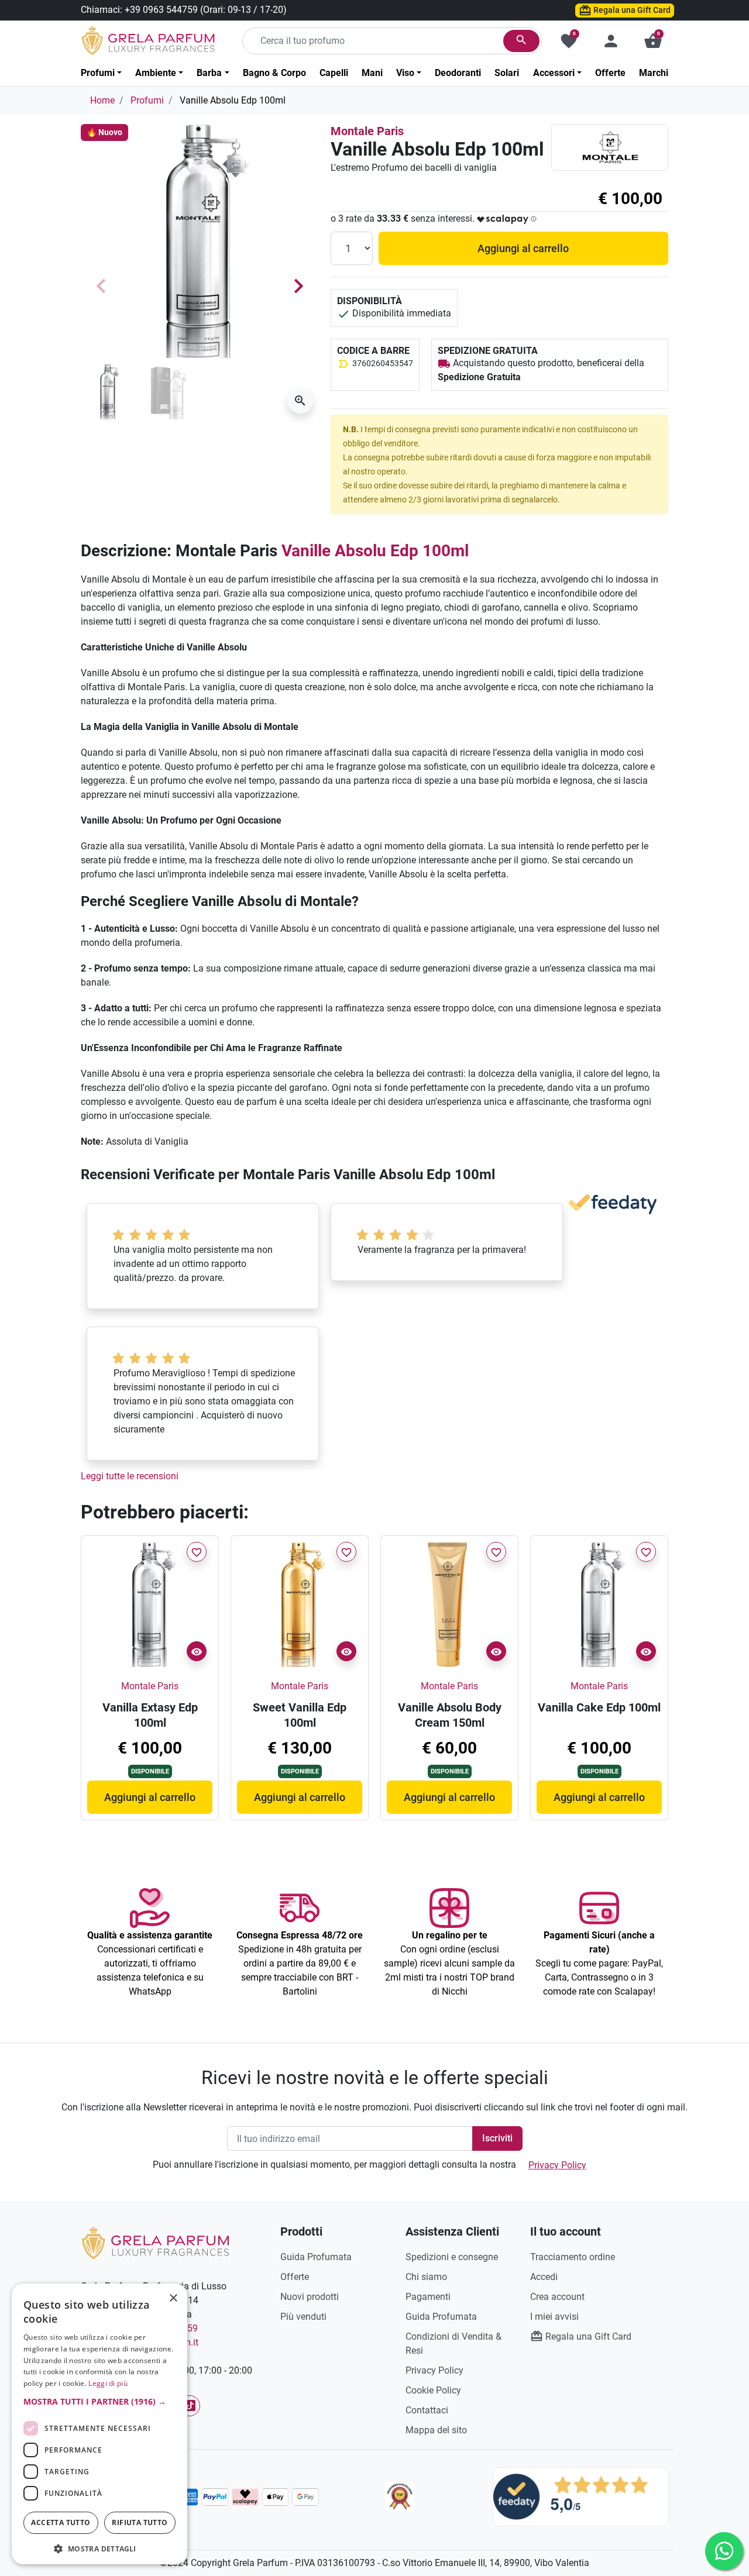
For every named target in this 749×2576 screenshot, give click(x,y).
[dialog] (99, 2424)
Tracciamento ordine (573, 2257)
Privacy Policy (557, 2165)
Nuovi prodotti (310, 2297)
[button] (653, 41)
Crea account (557, 2297)
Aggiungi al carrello (523, 248)
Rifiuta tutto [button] (140, 2522)
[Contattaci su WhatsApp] (724, 2551)
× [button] (173, 2299)
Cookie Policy (433, 2390)
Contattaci (427, 2410)
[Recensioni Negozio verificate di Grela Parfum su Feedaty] (580, 2496)
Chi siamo (426, 2277)
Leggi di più (108, 2383)
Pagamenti (428, 2297)
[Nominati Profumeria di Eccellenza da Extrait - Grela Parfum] (400, 2497)
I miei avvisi (554, 2317)
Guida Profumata (316, 2257)
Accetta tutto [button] (61, 2522)
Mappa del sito (436, 2430)
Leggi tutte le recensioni (130, 1476)
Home (102, 100)
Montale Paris (367, 131)
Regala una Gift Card (631, 10)
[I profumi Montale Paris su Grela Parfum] (610, 147)
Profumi (147, 100)
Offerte (295, 2277)
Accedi (544, 2277)
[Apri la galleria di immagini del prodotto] (300, 401)
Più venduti (303, 2317)
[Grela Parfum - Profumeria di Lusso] (155, 2242)
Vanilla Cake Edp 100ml (599, 1707)
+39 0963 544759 (161, 10)
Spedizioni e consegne (452, 2257)
